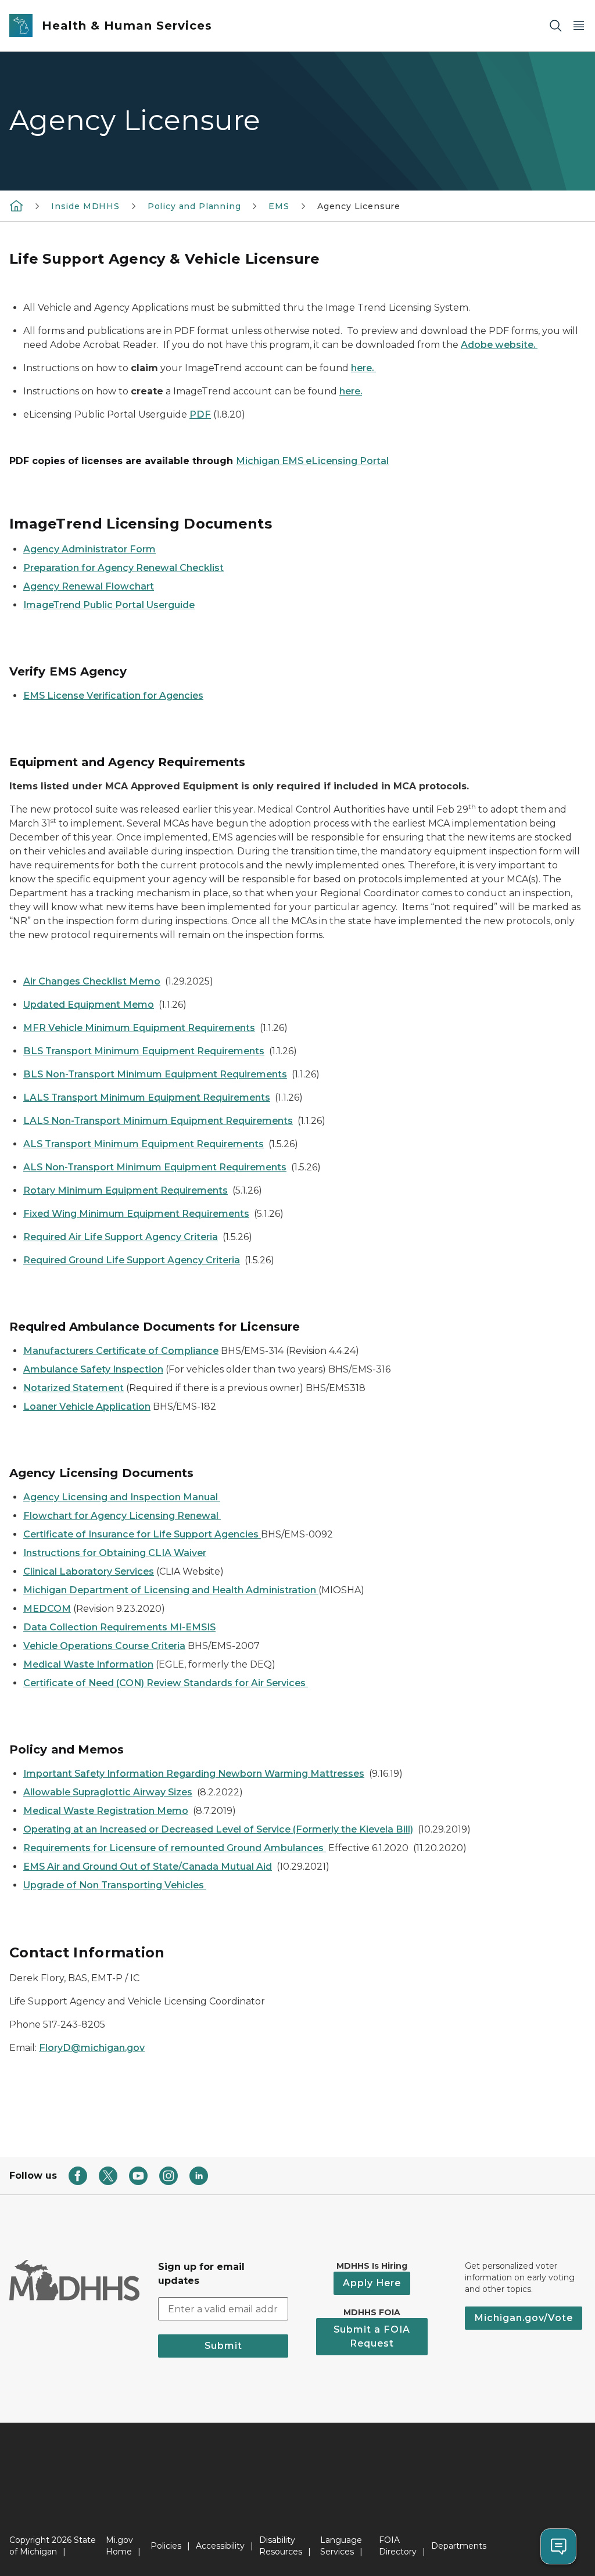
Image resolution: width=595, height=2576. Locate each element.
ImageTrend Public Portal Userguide (109, 605)
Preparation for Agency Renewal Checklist (123, 568)
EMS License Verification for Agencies (113, 696)
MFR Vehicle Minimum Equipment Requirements (139, 1028)
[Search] (555, 26)
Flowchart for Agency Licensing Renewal (122, 1516)
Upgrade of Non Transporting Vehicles (115, 1885)
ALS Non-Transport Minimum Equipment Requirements (155, 1167)
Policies (166, 2546)
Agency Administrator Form (89, 549)
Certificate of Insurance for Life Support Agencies (142, 1534)
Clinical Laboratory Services (89, 1571)
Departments (459, 2546)
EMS (279, 206)
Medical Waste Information (88, 1664)
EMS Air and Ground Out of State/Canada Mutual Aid (148, 1867)
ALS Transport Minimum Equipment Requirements (144, 1144)
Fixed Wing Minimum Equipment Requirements (136, 1214)
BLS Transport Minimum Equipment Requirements (144, 1051)
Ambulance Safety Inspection (93, 1369)
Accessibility (220, 2546)
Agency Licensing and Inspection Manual (122, 1497)
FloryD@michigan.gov (92, 2048)
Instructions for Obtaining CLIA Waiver (115, 1553)
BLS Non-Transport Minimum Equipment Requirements (155, 1074)
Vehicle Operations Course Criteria (104, 1646)
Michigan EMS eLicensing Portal (312, 461)
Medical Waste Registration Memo (106, 1811)
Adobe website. (499, 345)
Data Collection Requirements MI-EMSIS (119, 1627)
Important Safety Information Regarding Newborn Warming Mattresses (194, 1774)
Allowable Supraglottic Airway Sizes (108, 1792)
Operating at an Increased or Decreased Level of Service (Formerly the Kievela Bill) (218, 1829)
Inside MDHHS (85, 206)
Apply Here (372, 2283)
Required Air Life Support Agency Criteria (121, 1237)
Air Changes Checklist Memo (92, 981)
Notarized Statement (74, 1388)
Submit (223, 2346)
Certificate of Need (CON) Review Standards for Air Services (166, 1683)
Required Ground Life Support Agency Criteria (132, 1260)
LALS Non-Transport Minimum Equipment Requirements (158, 1121)
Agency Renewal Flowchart (89, 586)
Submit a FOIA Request (372, 2336)
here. (363, 368)
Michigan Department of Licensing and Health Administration (171, 1590)
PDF (200, 414)
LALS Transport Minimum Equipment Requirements (147, 1097)
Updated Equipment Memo (89, 1005)
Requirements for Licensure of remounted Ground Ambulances (175, 1848)
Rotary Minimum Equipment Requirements (126, 1190)
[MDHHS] (16, 206)
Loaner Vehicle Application (87, 1406)
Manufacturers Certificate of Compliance (121, 1351)
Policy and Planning (194, 206)
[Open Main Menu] (579, 26)
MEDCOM (47, 1609)
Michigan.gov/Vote (524, 2318)
